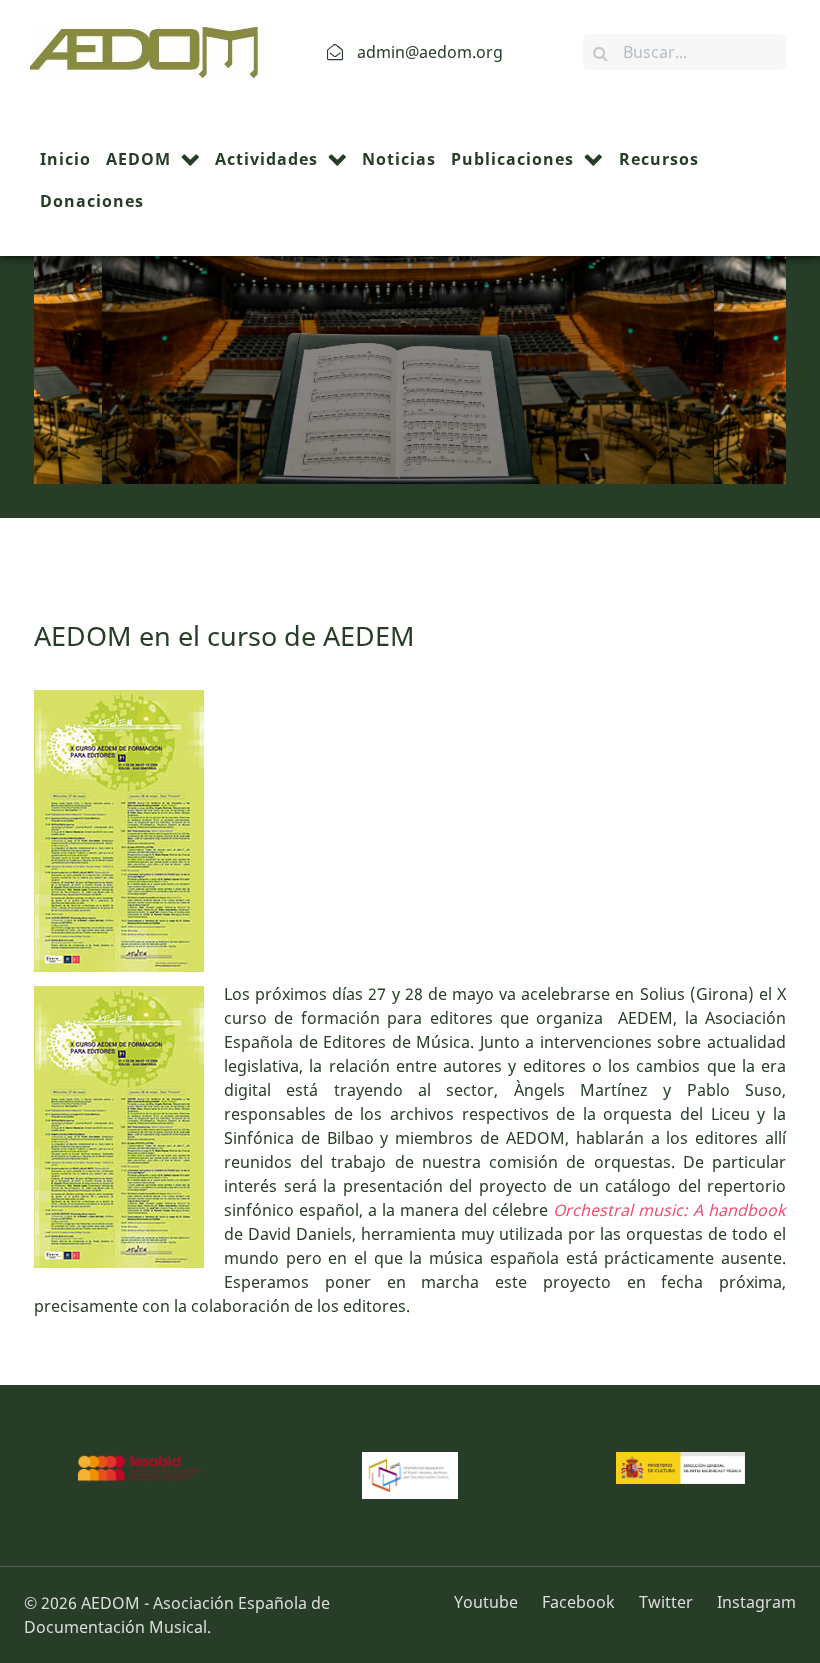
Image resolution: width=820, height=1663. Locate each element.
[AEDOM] (140, 49)
